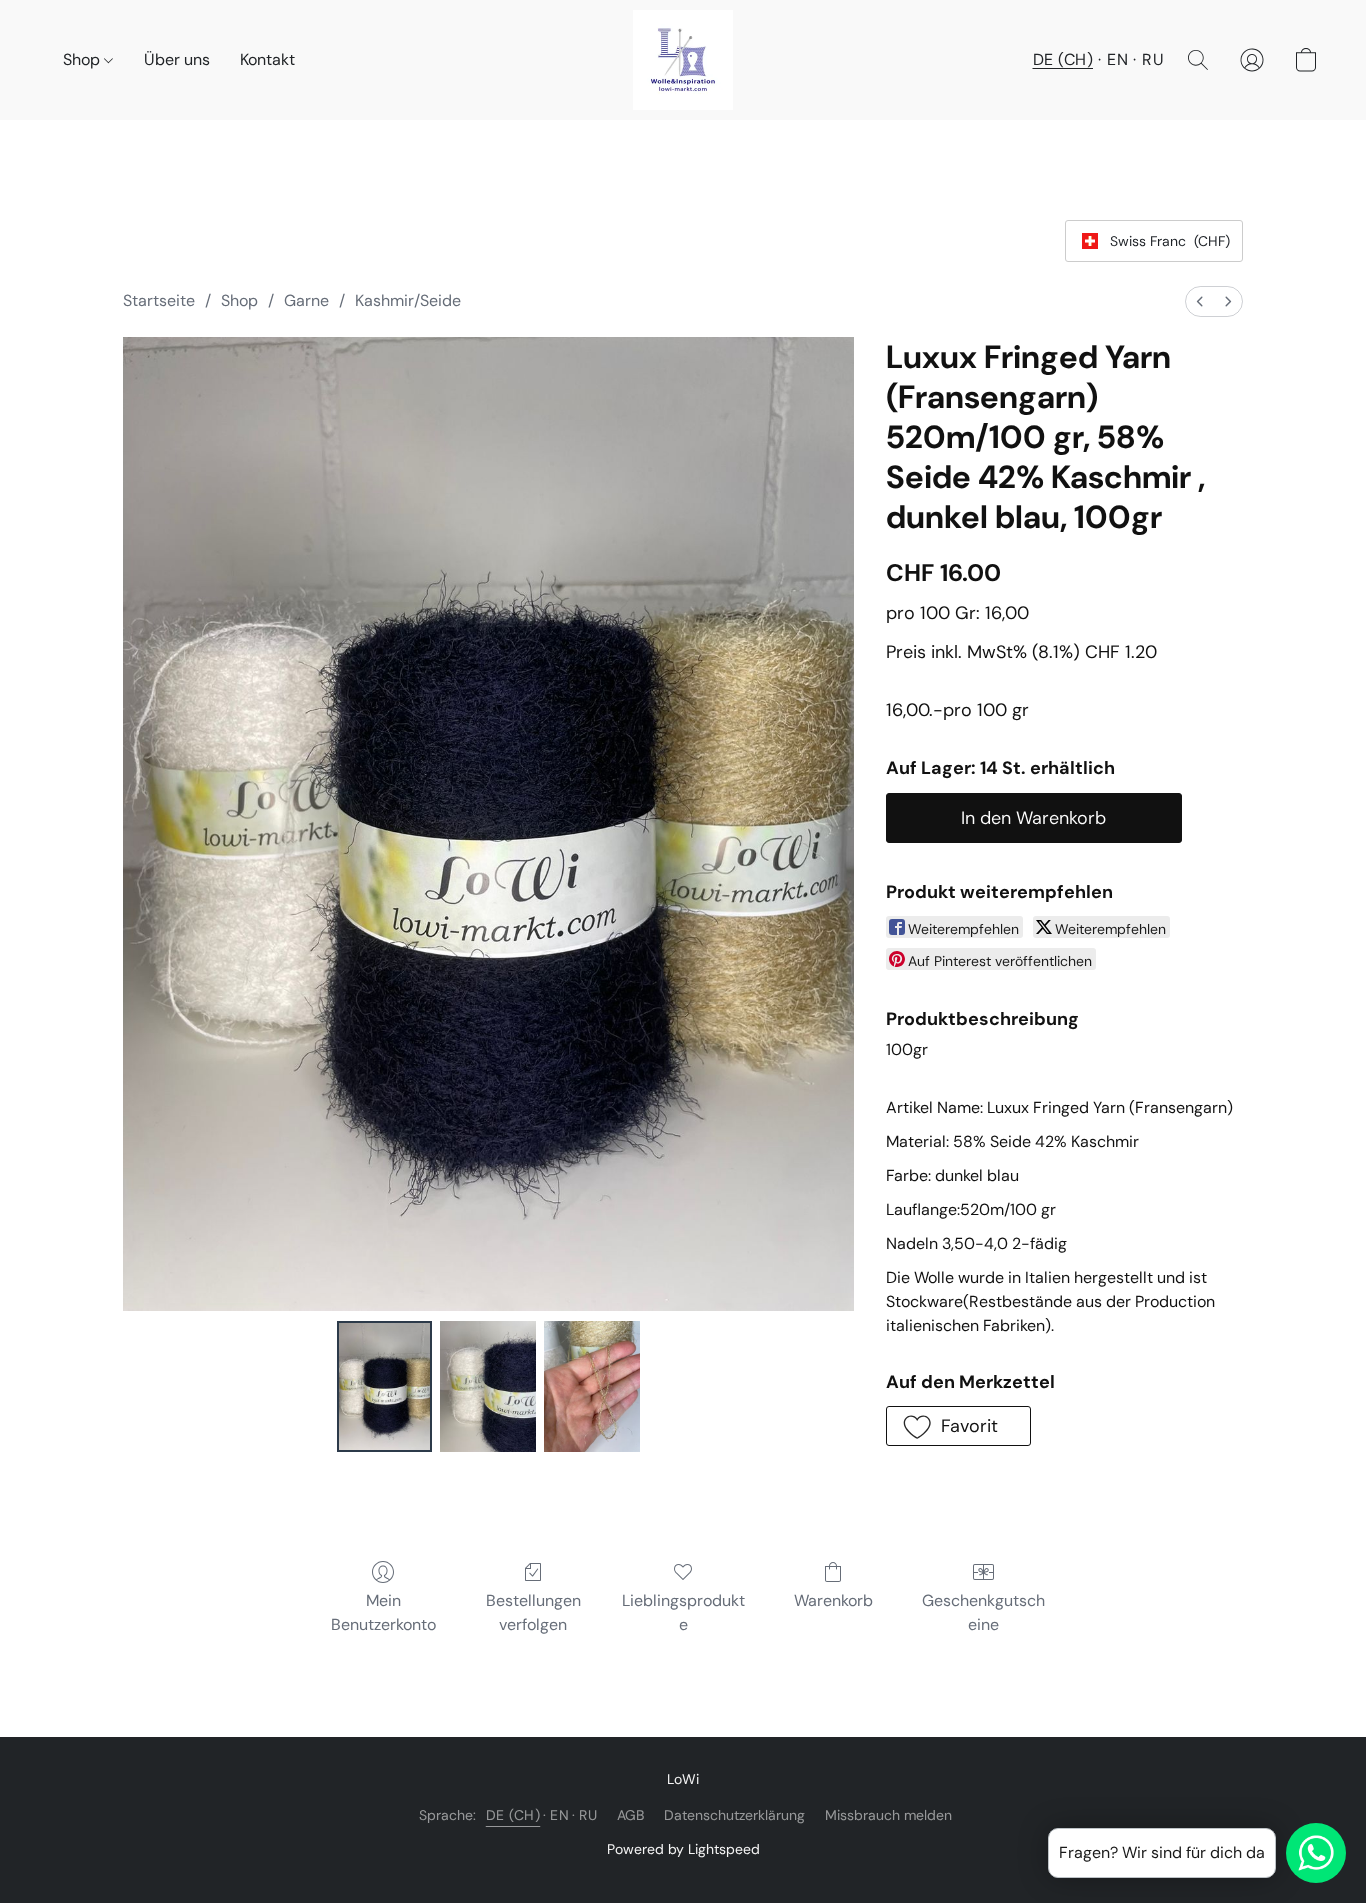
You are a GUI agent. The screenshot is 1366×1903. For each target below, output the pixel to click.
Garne (306, 300)
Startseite (159, 300)
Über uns (177, 59)
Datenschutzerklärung (734, 1815)
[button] (683, 60)
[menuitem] (1200, 301)
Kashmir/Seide (408, 300)
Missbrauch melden (888, 1815)
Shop (83, 59)
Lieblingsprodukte (683, 1612)
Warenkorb (833, 1600)
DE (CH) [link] (513, 1815)
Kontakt (267, 59)
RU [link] (588, 1815)
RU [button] (1153, 59)
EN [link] (559, 1815)
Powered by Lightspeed (683, 1849)
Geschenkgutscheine (983, 1612)
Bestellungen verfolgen (533, 1612)
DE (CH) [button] (1063, 59)
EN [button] (1117, 59)
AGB (630, 1815)
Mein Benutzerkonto (383, 1612)
